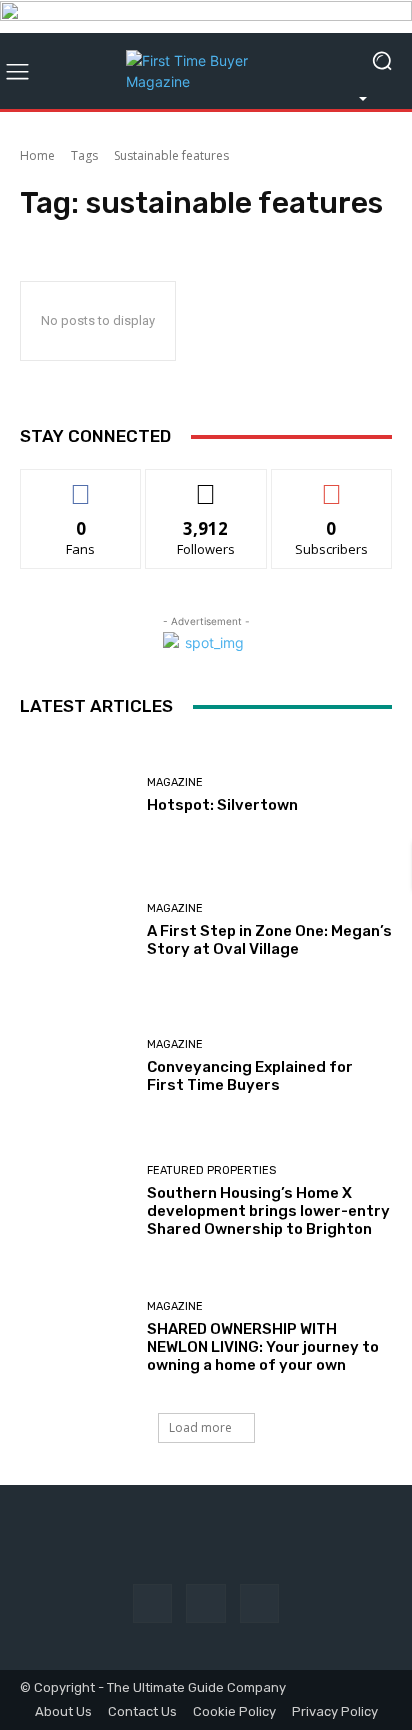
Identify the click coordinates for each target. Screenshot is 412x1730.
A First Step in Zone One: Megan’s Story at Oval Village (269, 940)
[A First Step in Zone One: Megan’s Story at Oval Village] (76, 931)
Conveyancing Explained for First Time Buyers (250, 1076)
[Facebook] (152, 1603)
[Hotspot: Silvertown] (76, 795)
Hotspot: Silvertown (222, 805)
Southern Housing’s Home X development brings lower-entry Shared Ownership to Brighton (268, 1211)
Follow (206, 484)
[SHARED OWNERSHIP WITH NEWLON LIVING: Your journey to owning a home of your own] (76, 1338)
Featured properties (211, 1170)
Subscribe (332, 484)
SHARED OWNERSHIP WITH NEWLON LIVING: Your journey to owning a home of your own (263, 1347)
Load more (200, 1427)
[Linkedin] (259, 1603)
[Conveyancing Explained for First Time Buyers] (76, 1067)
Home (37, 155)
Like (81, 484)
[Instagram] (205, 1603)
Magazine (175, 782)
